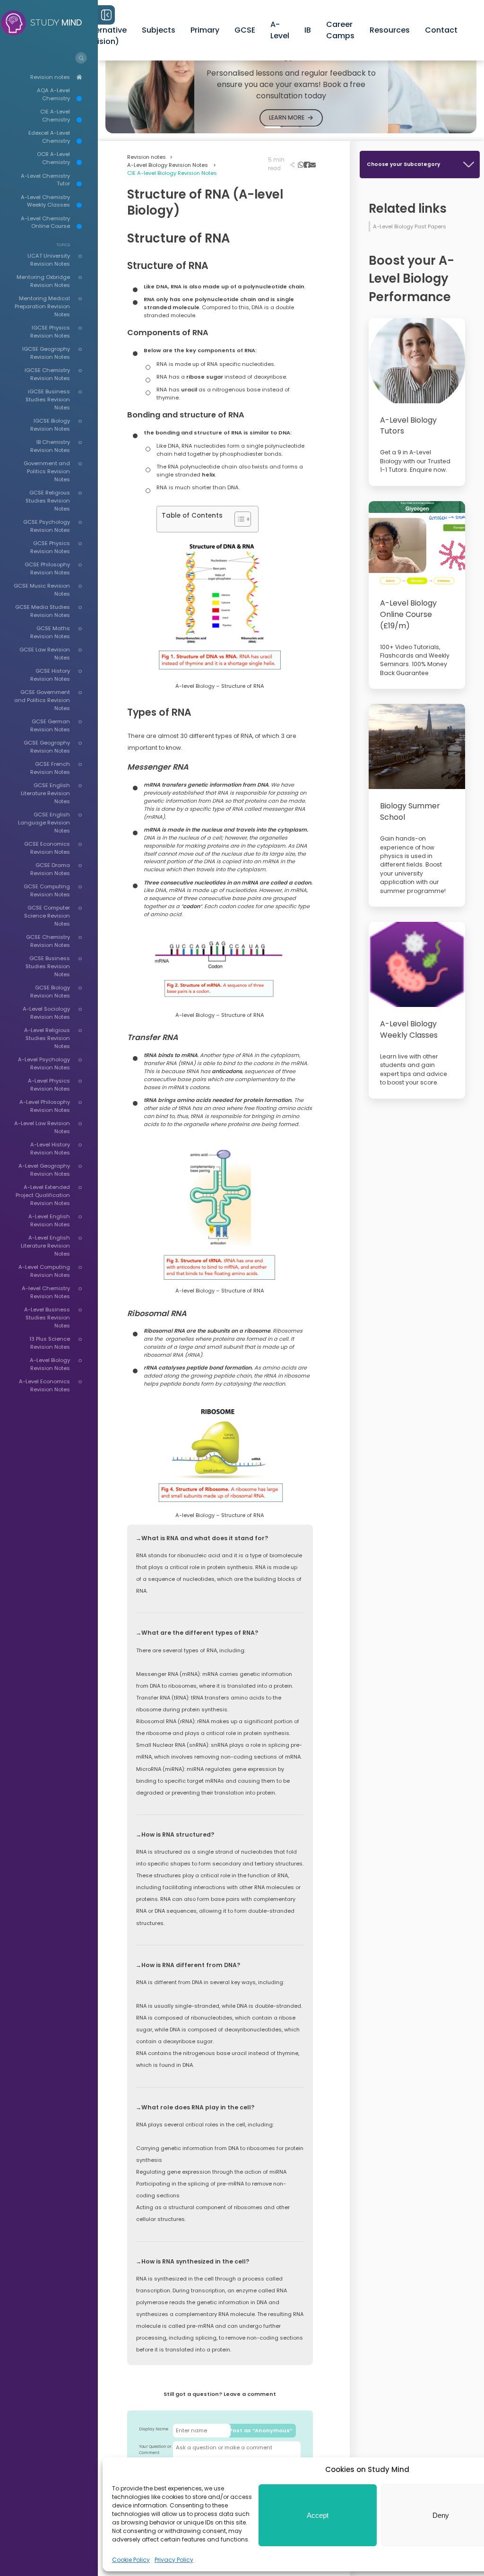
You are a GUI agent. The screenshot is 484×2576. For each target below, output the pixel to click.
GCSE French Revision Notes (50, 768)
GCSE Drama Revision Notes (50, 869)
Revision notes (50, 77)
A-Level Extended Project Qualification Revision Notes (43, 1195)
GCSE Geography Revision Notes (47, 747)
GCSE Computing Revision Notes (47, 890)
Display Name (154, 2429)
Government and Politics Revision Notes (47, 471)
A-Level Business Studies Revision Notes (47, 1318)
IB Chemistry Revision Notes (50, 446)
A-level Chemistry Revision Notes (46, 1292)
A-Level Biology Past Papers (410, 226)
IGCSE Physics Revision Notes (50, 332)
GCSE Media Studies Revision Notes (43, 611)
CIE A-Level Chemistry (55, 116)
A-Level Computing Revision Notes (44, 1271)
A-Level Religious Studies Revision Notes (47, 1038)
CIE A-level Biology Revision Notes (172, 173)
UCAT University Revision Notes (49, 260)
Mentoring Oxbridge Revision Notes (43, 281)
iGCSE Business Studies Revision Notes (48, 399)
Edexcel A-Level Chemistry (49, 137)
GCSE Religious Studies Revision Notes (48, 501)
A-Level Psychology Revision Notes (44, 1063)
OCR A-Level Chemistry (53, 158)
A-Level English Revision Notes (49, 1220)
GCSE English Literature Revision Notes (45, 793)
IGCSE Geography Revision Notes (46, 353)
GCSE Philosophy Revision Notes (47, 568)
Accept (318, 2515)
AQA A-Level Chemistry (53, 94)
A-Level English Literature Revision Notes (45, 1246)
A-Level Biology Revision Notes (50, 1364)
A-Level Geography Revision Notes (44, 1170)
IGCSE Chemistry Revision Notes (47, 374)
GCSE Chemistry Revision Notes (48, 941)
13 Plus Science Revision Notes (50, 1343)
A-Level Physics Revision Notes (49, 1085)
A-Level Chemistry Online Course (45, 222)
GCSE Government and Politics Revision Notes (42, 700)
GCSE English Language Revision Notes (44, 823)
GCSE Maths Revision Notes (50, 632)
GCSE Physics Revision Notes (50, 547)
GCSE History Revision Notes (50, 675)
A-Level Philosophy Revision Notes (45, 1106)
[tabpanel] (291, 82)
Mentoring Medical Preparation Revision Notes (42, 306)
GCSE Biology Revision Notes (50, 992)
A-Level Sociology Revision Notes (46, 1013)
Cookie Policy (131, 2560)
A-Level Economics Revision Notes (44, 1385)
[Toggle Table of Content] (238, 519)
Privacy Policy (174, 2560)
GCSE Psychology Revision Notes (47, 526)
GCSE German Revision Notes (50, 725)
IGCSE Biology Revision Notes (50, 425)
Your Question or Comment (155, 2450)
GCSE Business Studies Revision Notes (48, 966)
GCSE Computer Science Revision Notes (47, 916)
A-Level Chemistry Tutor (45, 180)
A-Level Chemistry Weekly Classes (45, 201)
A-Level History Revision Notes (50, 1149)
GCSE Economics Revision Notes (47, 848)
